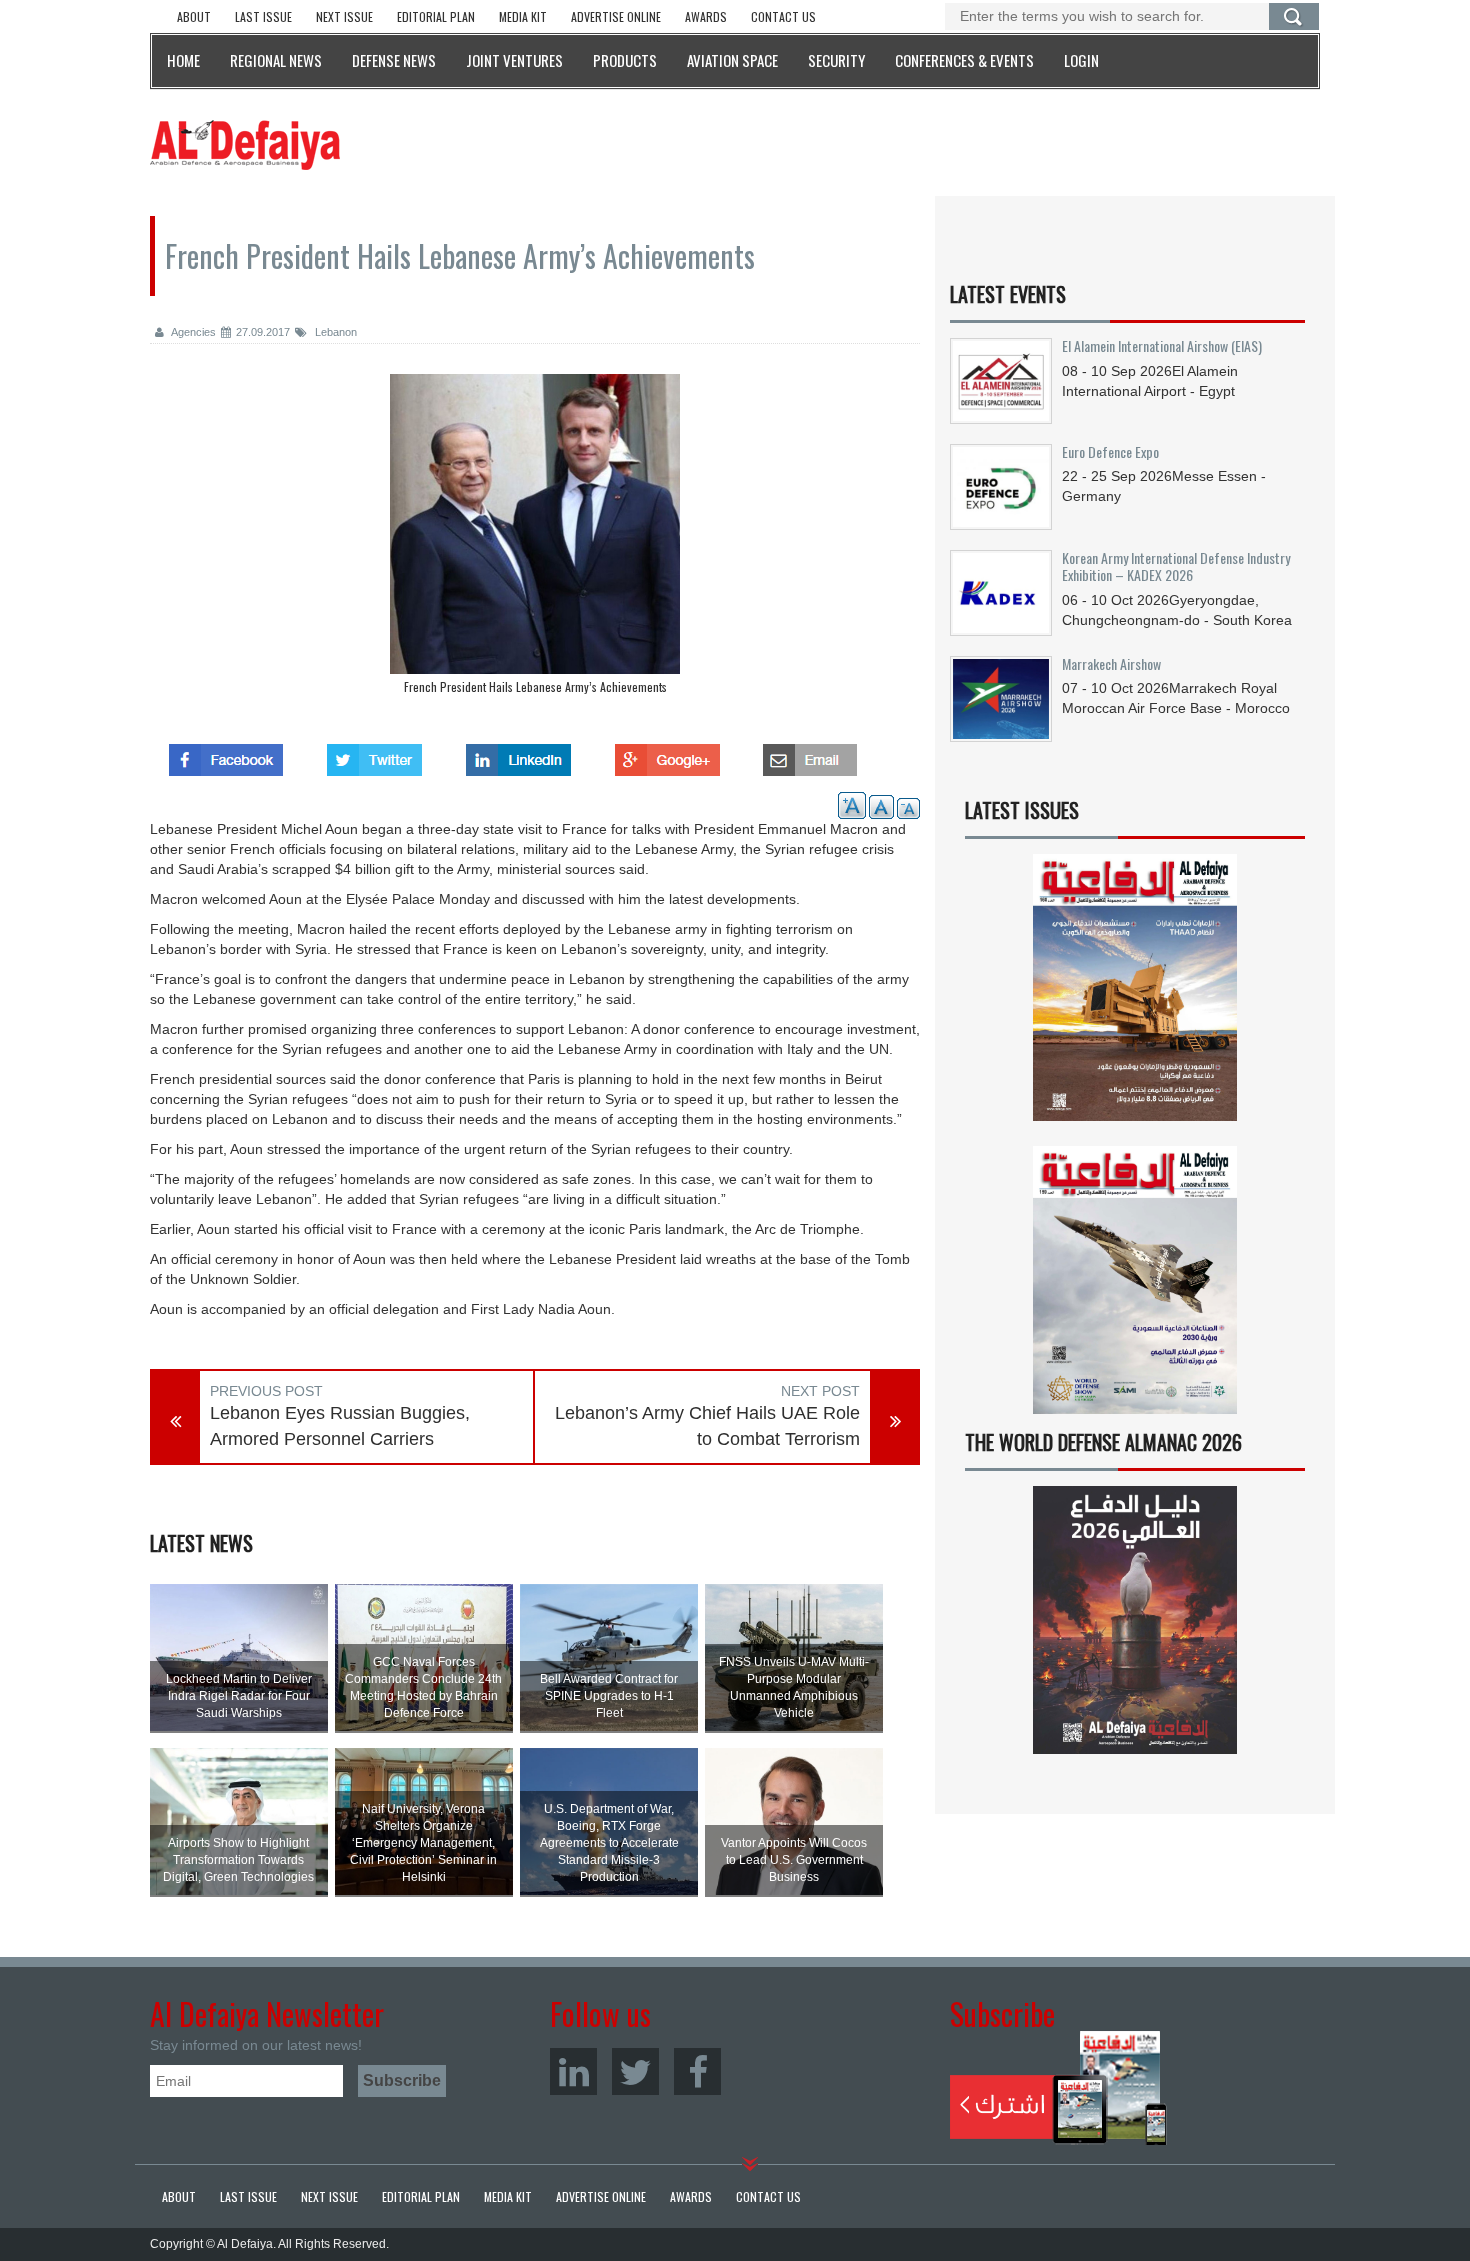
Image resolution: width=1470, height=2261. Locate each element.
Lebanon (334, 332)
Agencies (192, 332)
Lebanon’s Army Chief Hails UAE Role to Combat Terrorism (707, 1426)
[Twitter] (635, 2071)
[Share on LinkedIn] (518, 754)
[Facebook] (697, 2071)
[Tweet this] (374, 754)
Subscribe (1058, 2088)
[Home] (245, 144)
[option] (535, 539)
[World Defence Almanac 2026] (1135, 1620)
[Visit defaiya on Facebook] (226, 754)
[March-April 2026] (1135, 995)
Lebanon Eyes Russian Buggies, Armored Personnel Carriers (340, 1426)
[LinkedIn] (573, 2071)
